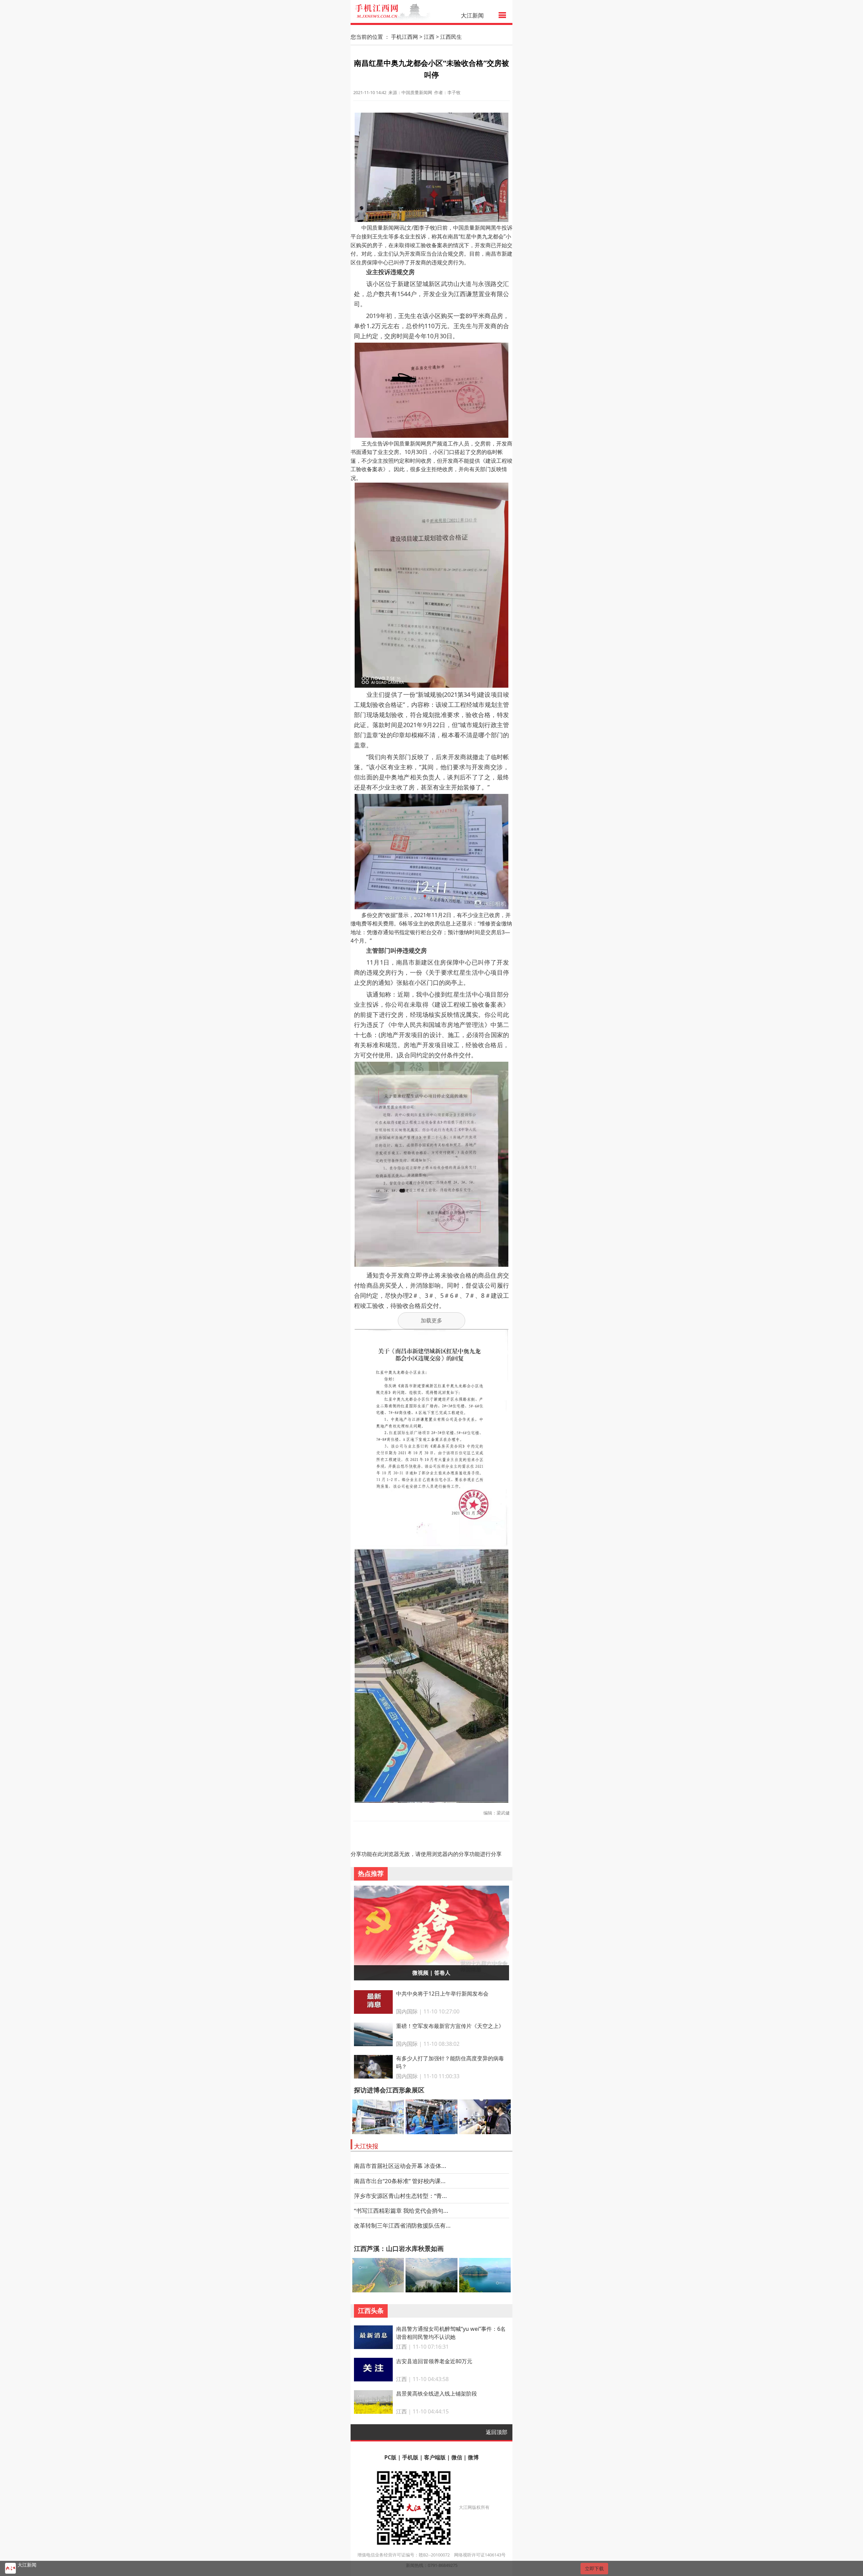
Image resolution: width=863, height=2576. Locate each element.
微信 (457, 2457)
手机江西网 (405, 37)
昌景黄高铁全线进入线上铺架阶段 (437, 2394)
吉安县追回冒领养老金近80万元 (434, 2361)
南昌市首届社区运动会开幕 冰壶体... (400, 2166)
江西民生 (451, 37)
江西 (429, 37)
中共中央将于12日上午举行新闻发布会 (442, 1994)
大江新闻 (472, 15)
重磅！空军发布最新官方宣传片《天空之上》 (450, 2026)
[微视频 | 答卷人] (432, 1932)
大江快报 (366, 2146)
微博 (473, 2457)
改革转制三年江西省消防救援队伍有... (402, 2225)
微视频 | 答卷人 (431, 1973)
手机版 (410, 2457)
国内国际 (407, 2011)
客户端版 (435, 2457)
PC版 (390, 2457)
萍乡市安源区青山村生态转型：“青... (400, 2196)
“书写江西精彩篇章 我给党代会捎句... (401, 2211)
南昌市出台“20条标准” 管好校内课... (400, 2181)
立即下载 (594, 2568)
